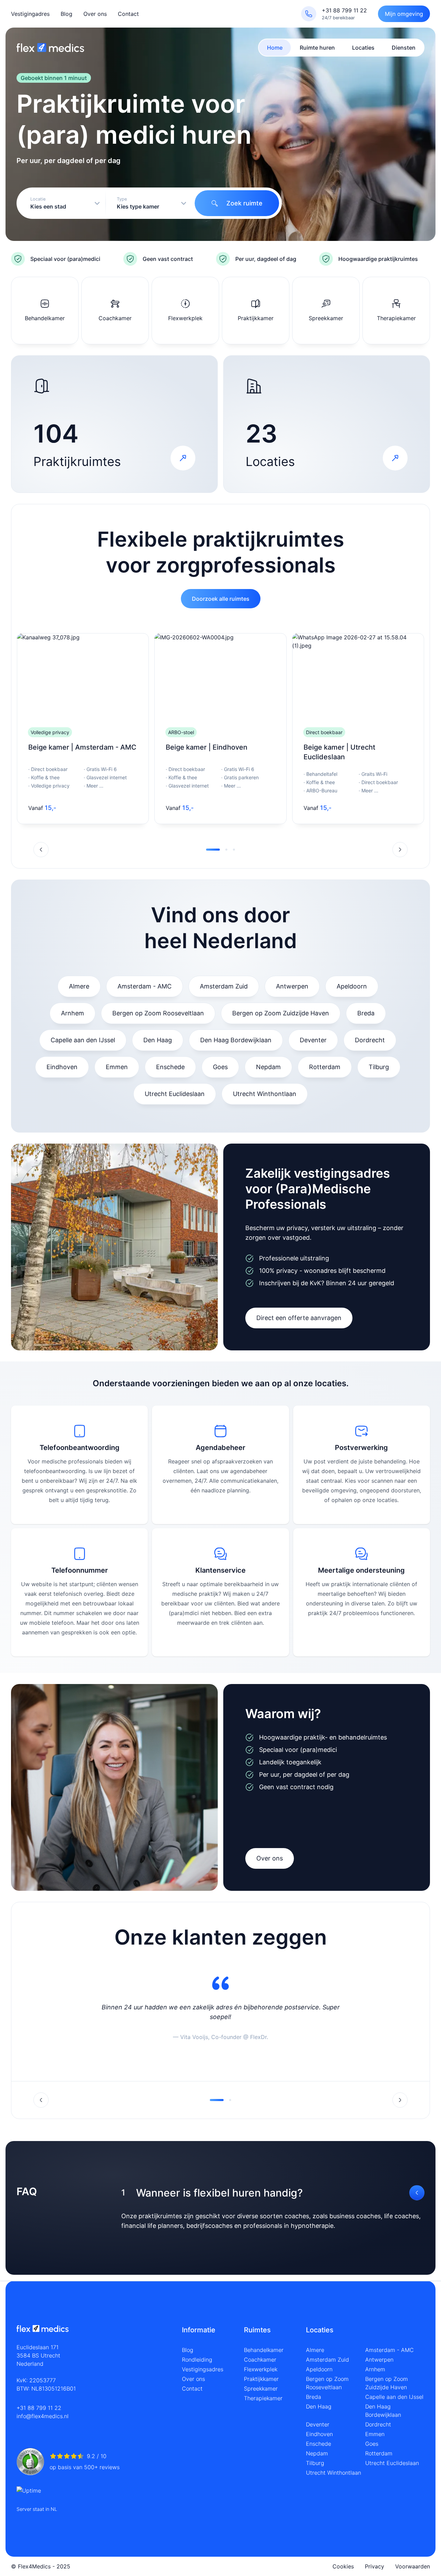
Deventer (313, 1040)
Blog (66, 14)
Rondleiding (197, 2360)
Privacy (375, 2566)
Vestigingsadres (203, 2369)
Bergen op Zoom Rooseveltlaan (158, 1013)
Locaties (363, 48)
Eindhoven (62, 1067)
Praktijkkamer (261, 2379)
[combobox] (62, 203)
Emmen (117, 1067)
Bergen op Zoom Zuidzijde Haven (281, 1013)
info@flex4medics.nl (43, 2416)
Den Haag (158, 1040)
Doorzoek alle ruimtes (221, 599)
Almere (79, 986)
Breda (366, 1013)
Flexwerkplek (261, 2369)
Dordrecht (370, 1040)
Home (275, 48)
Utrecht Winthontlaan (265, 1094)
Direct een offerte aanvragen (299, 1318)
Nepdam (268, 1067)
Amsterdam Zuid (224, 986)
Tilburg (379, 1067)
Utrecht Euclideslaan (175, 1094)
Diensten (404, 48)
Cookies (343, 2566)
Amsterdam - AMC (145, 986)
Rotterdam (325, 1067)
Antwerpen (292, 986)
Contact (128, 14)
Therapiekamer (263, 2398)
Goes (220, 1067)
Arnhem (73, 1013)
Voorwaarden (413, 2566)
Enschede (170, 1067)
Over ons (95, 14)
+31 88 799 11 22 (39, 2408)
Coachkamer (260, 2360)
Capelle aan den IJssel (83, 1040)
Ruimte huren (317, 48)
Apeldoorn (352, 986)
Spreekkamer (261, 2389)
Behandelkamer (264, 2350)
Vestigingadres (30, 14)
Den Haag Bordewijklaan (236, 1040)
